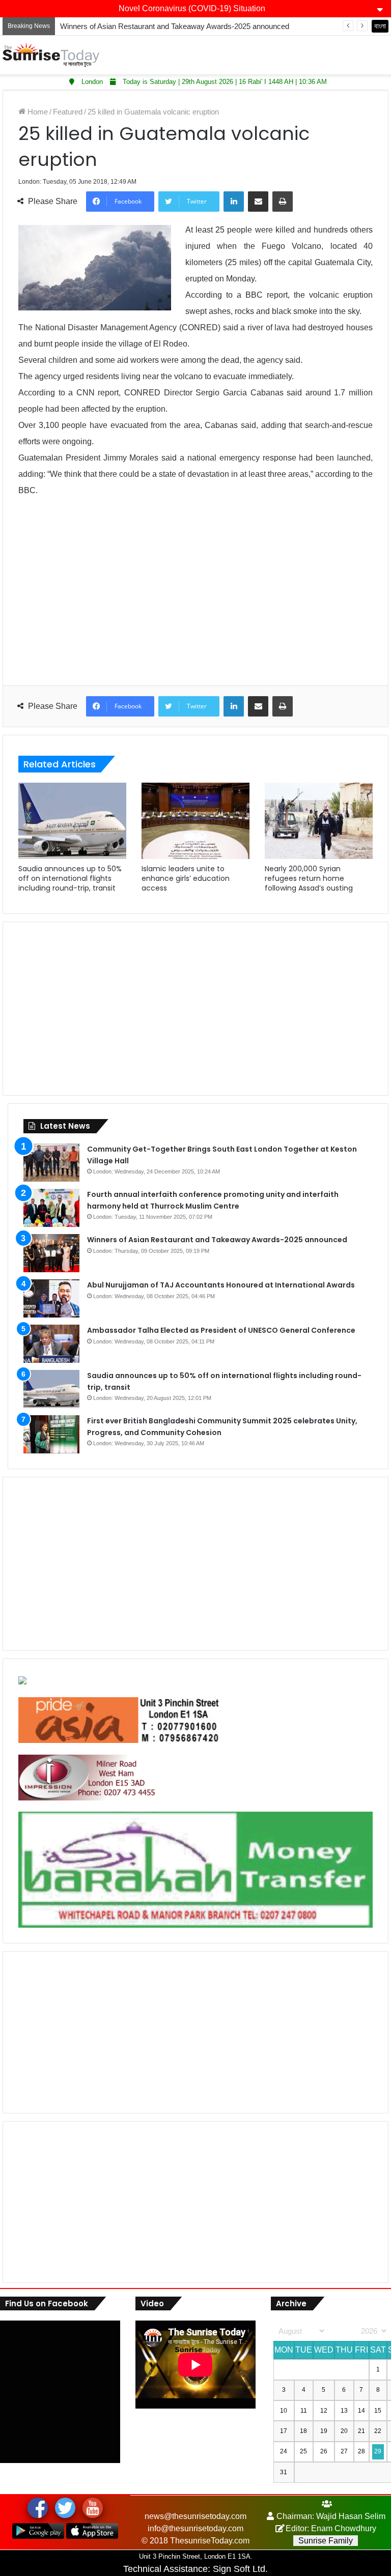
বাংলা (380, 26)
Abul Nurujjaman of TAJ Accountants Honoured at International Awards (221, 1285)
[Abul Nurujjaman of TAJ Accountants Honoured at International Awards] (51, 1298)
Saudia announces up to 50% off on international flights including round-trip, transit (70, 878)
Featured (68, 112)
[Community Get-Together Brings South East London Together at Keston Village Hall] (51, 1163)
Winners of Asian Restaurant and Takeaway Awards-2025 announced (175, 26)
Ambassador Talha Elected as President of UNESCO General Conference (221, 1330)
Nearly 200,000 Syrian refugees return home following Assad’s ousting (309, 878)
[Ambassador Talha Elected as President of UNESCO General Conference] (51, 1344)
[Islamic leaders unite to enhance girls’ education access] (195, 821)
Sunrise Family (326, 2541)
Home (37, 112)
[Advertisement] (195, 599)
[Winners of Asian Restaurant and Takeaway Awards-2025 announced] (51, 1253)
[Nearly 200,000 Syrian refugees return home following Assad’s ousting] (319, 821)
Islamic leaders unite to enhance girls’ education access (186, 878)
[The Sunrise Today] (51, 55)
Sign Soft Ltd (239, 2569)
